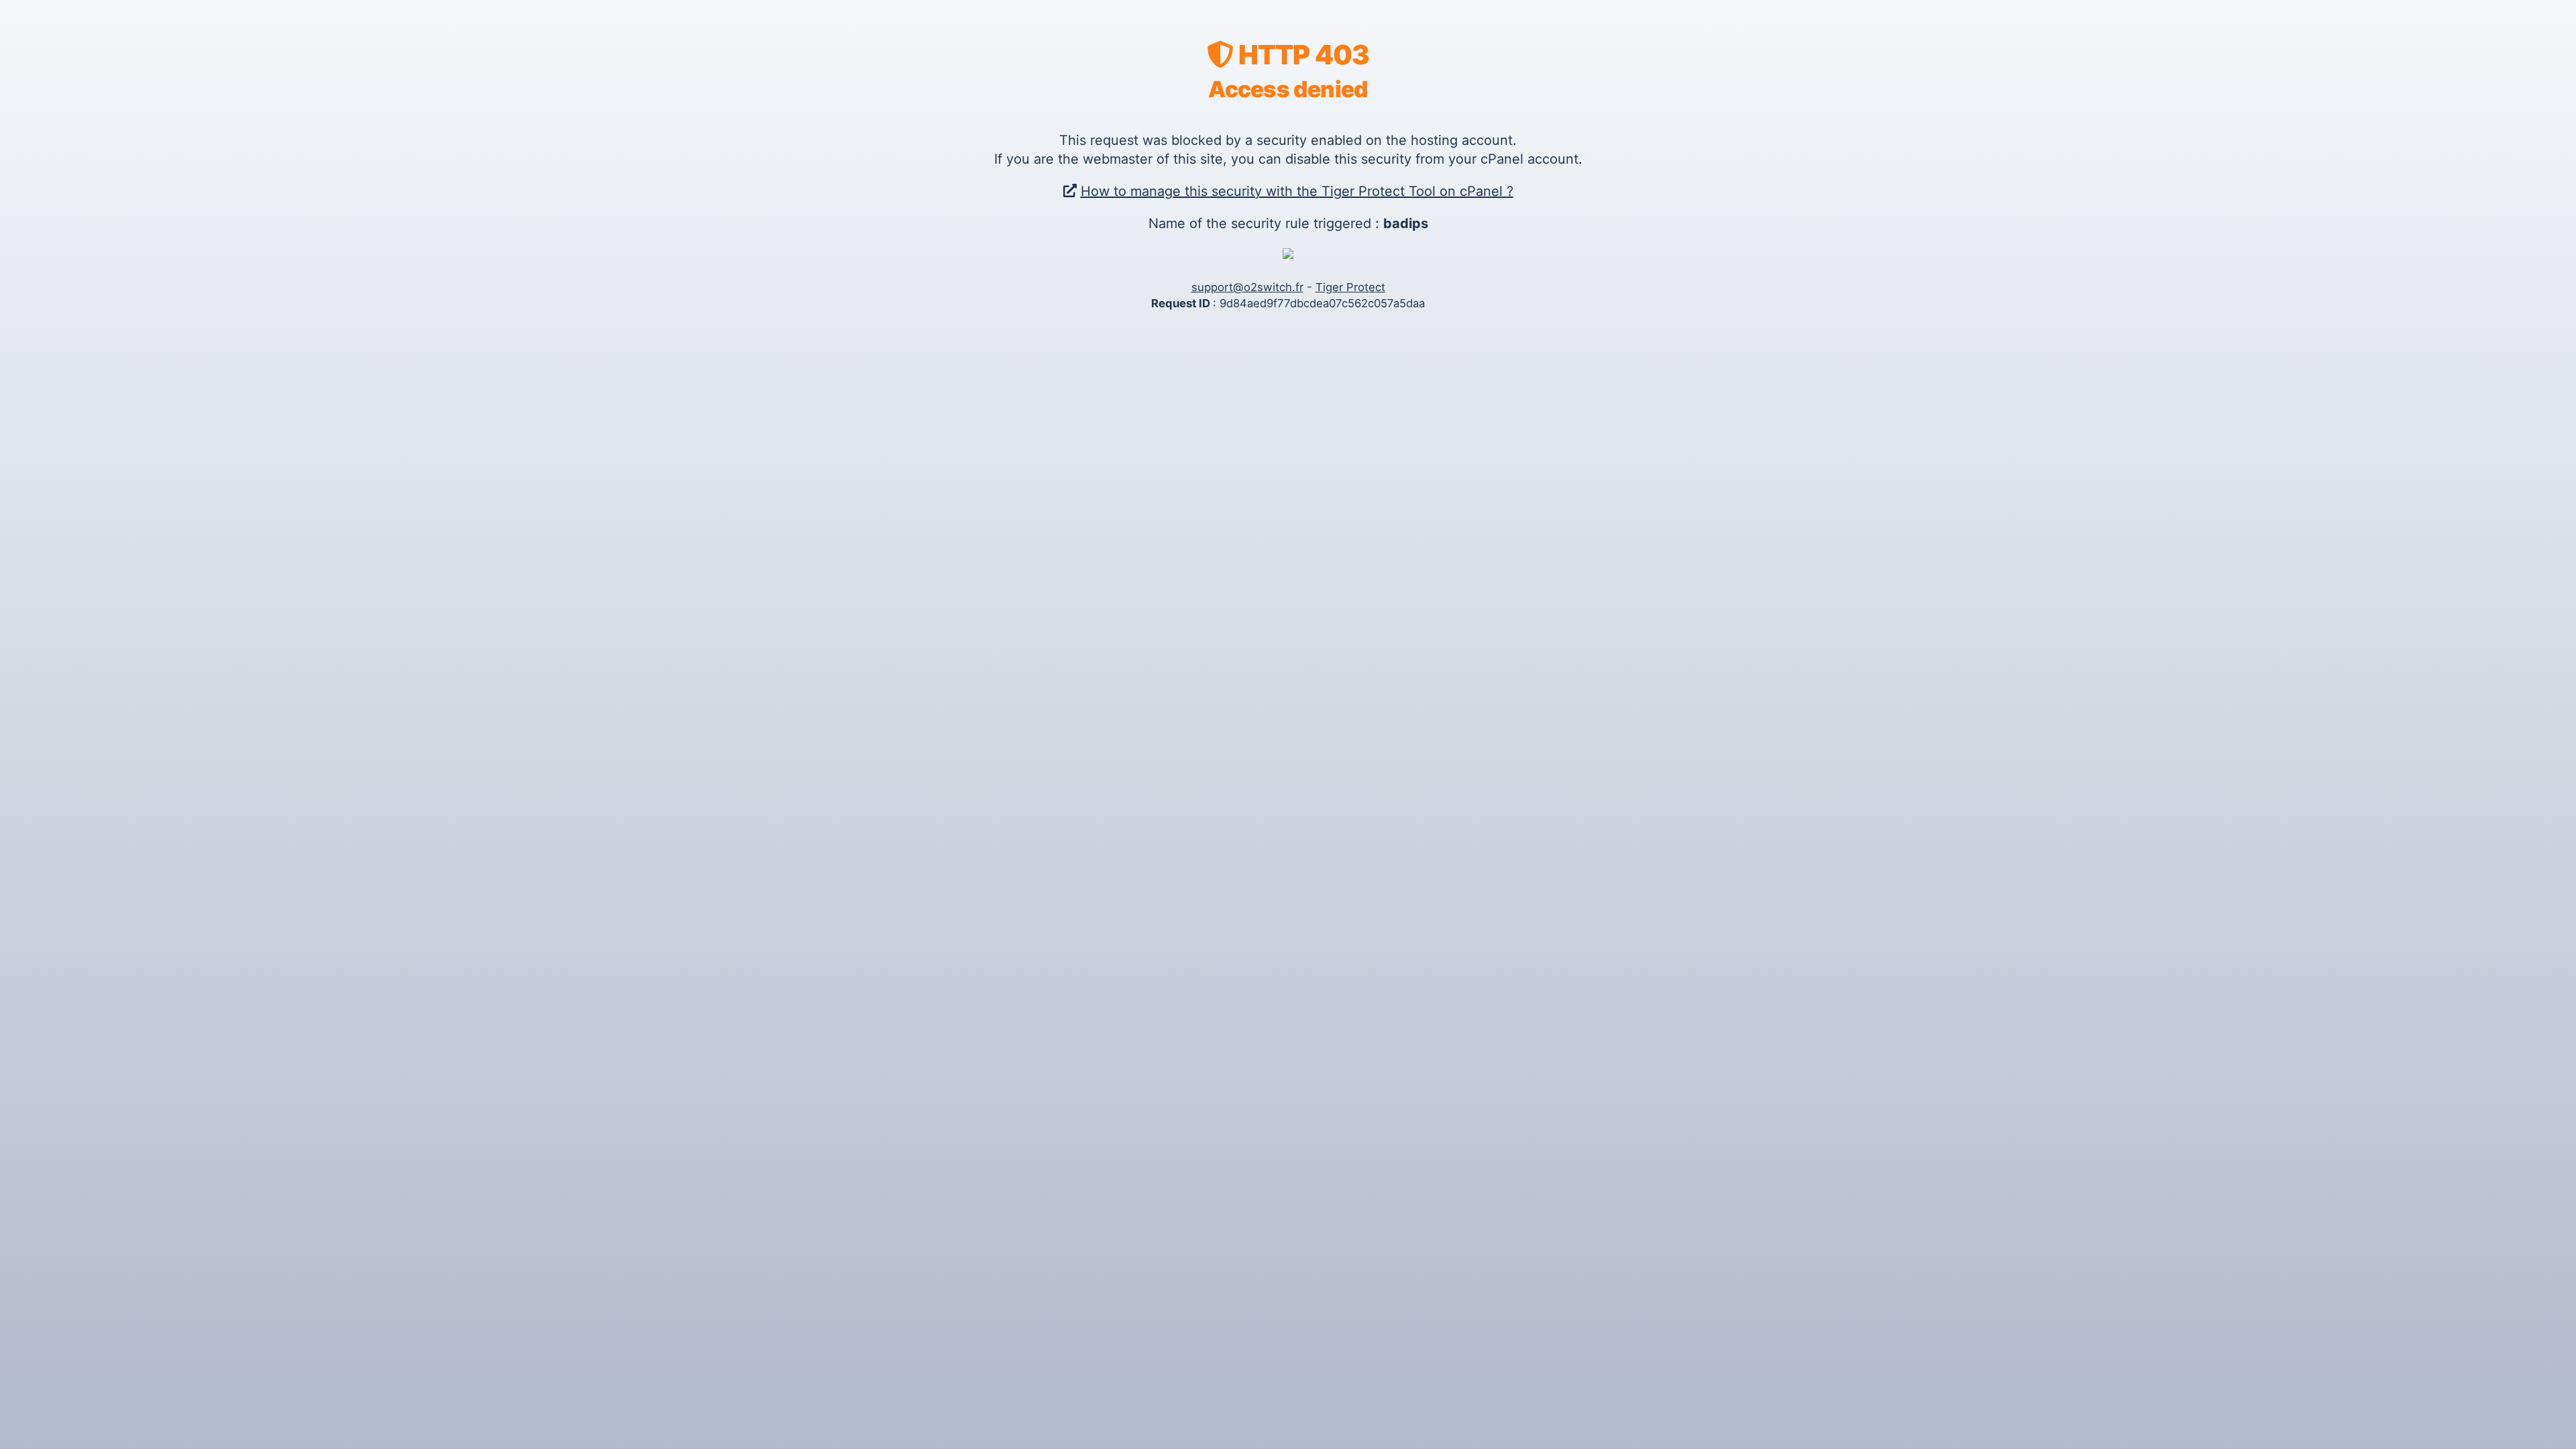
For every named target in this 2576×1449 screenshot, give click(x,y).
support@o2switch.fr (1247, 287)
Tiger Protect (1350, 287)
